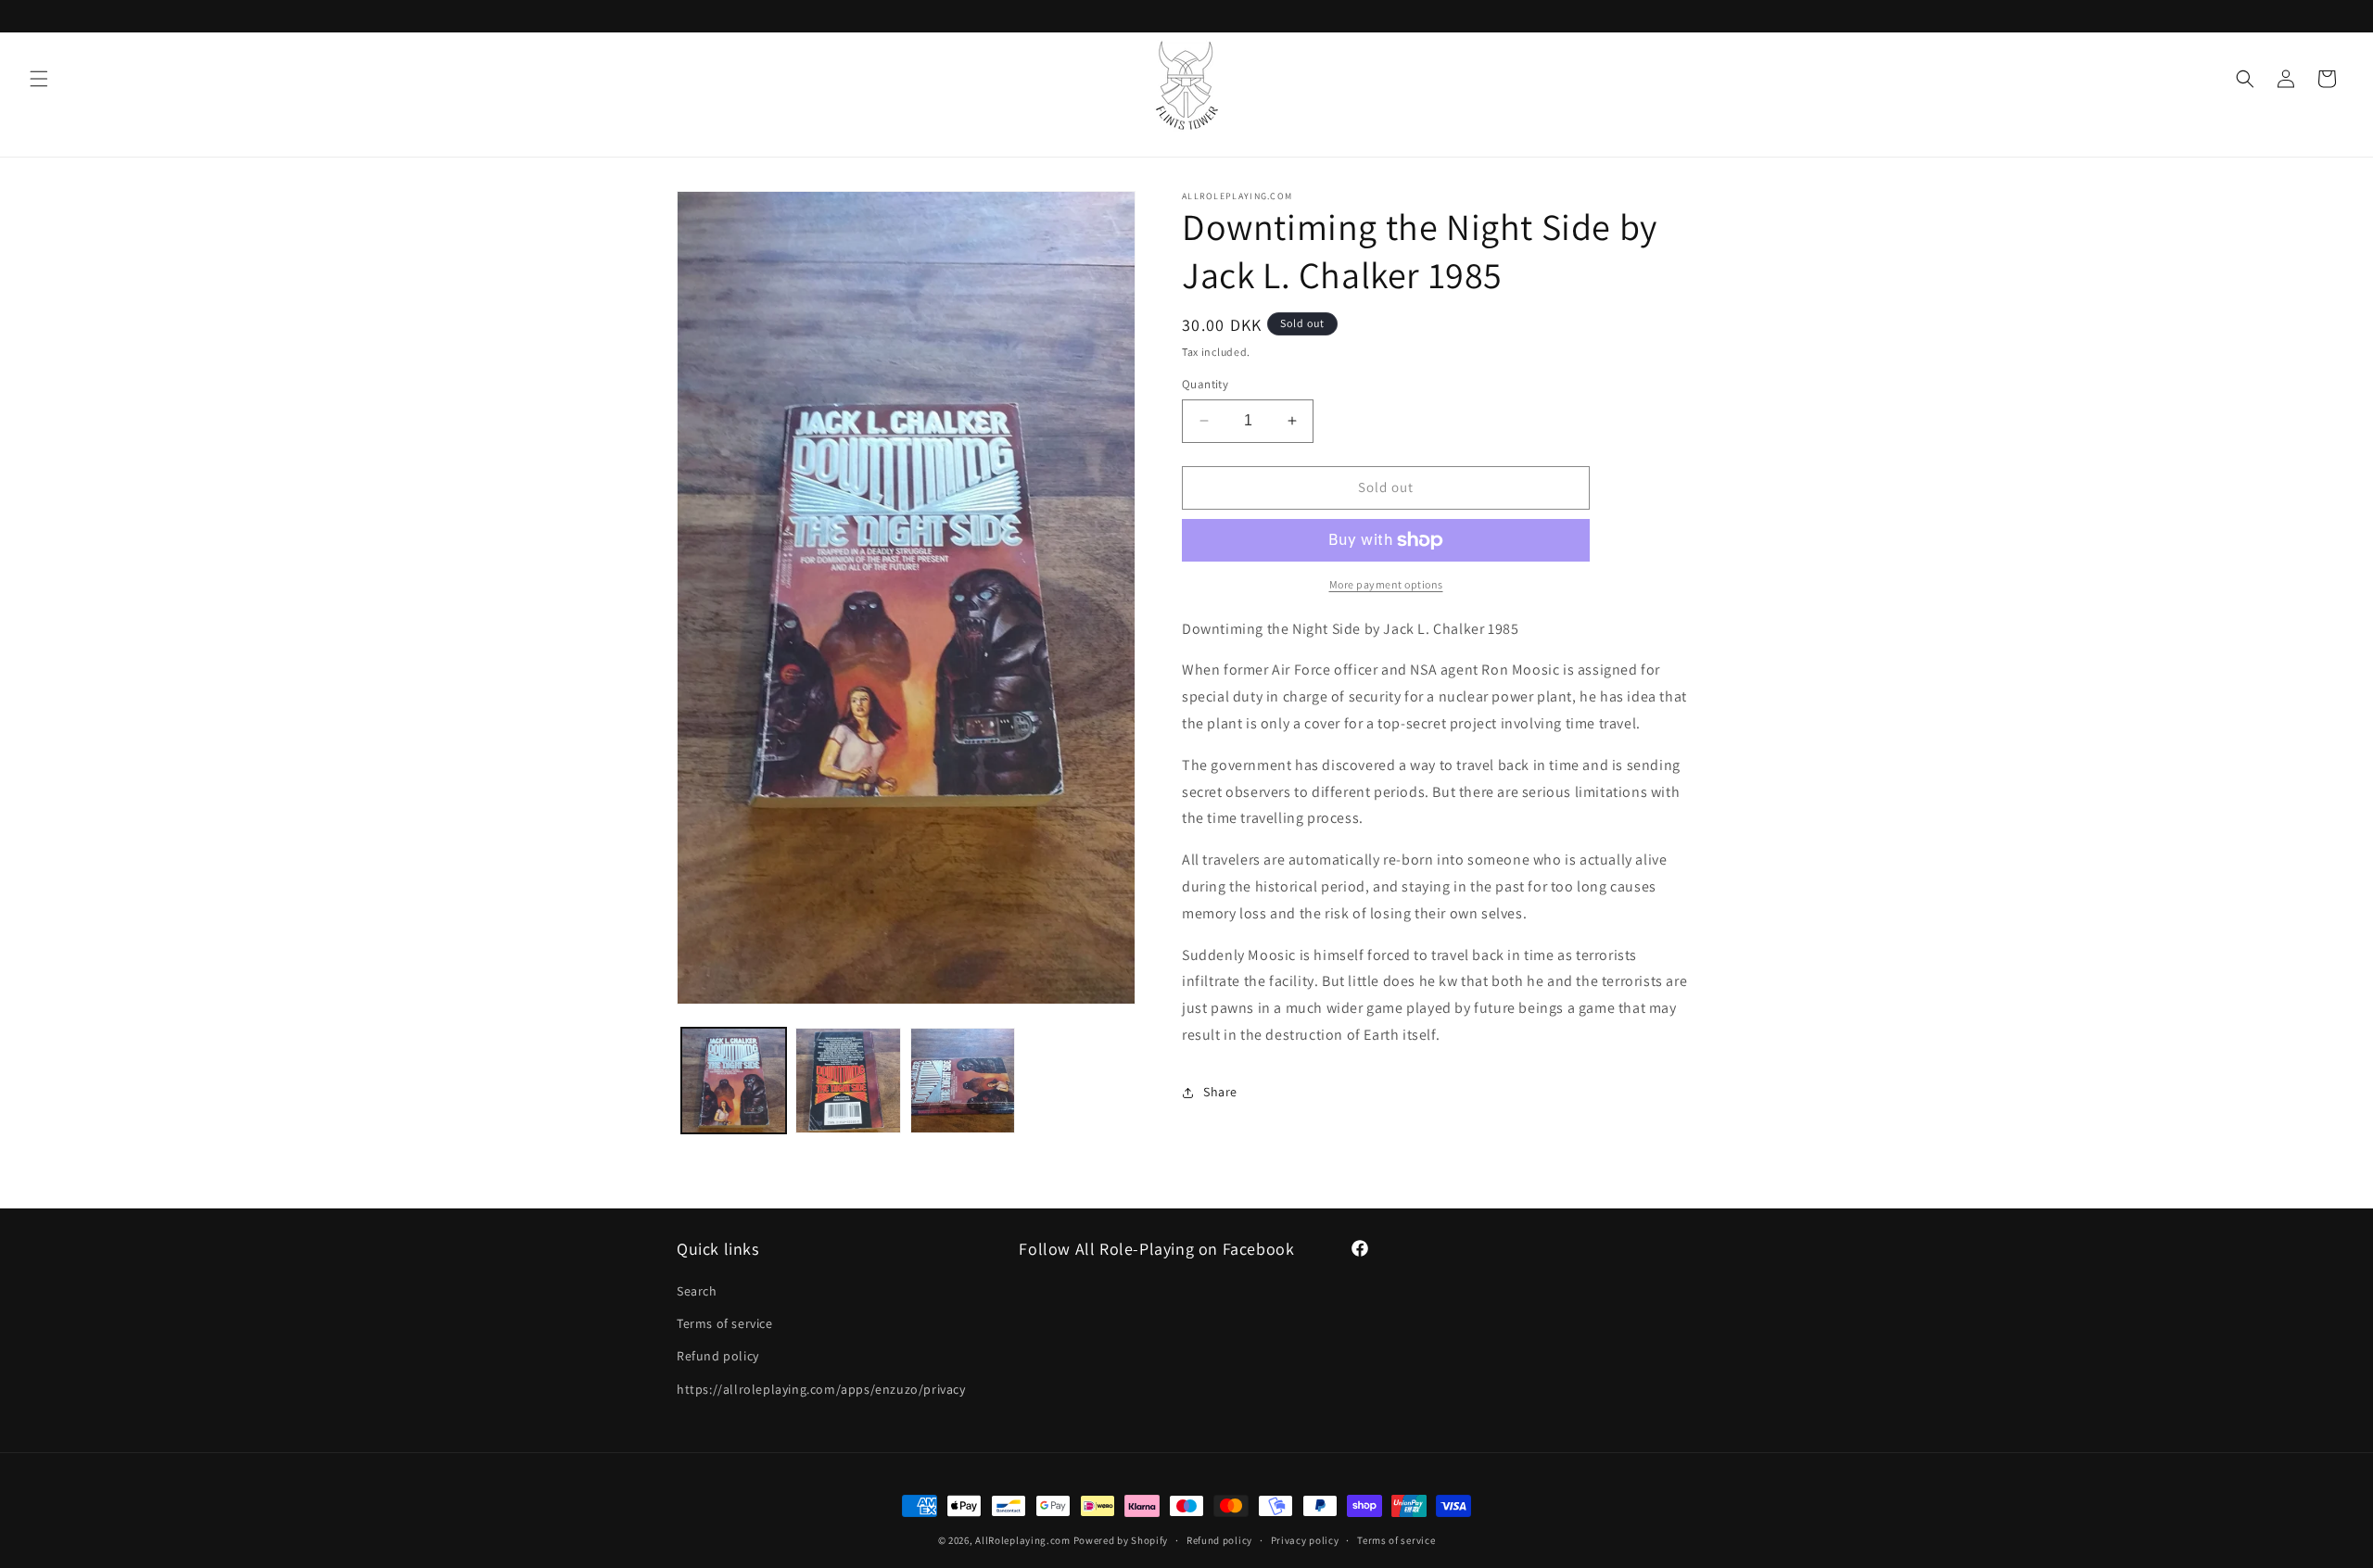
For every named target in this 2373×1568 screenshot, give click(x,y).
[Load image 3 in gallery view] (963, 1080)
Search (697, 1291)
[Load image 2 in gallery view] (848, 1080)
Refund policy (718, 1356)
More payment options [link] (1386, 584)
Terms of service (725, 1323)
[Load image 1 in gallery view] (734, 1080)
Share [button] (1220, 1092)
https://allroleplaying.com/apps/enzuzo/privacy (821, 1389)
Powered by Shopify (1121, 1540)
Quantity (1205, 384)
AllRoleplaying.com (1023, 1540)
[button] (39, 79)
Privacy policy (1305, 1540)
